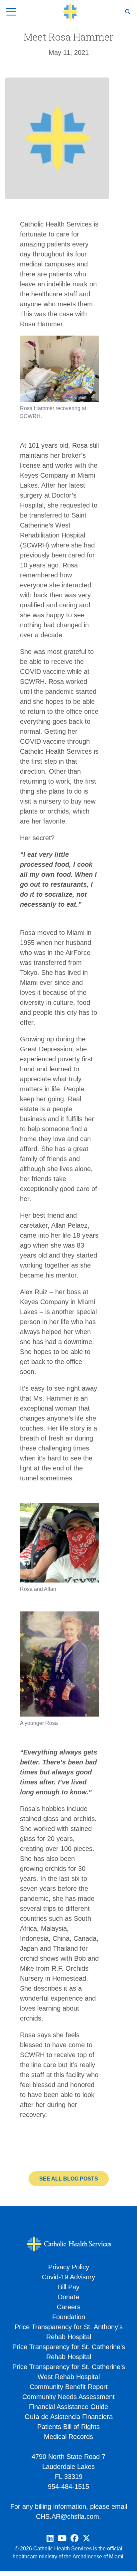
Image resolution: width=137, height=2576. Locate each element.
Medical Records (68, 2437)
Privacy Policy (69, 2267)
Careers (69, 2307)
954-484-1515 (68, 2487)
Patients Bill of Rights (68, 2427)
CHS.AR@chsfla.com (68, 2516)
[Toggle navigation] (11, 12)
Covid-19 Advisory (68, 2277)
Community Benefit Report (69, 2387)
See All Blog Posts (69, 2179)
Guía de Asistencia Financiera (69, 2417)
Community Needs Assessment (68, 2397)
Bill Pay (69, 2287)
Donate (68, 2297)
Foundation (69, 2317)
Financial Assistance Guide (68, 2407)
